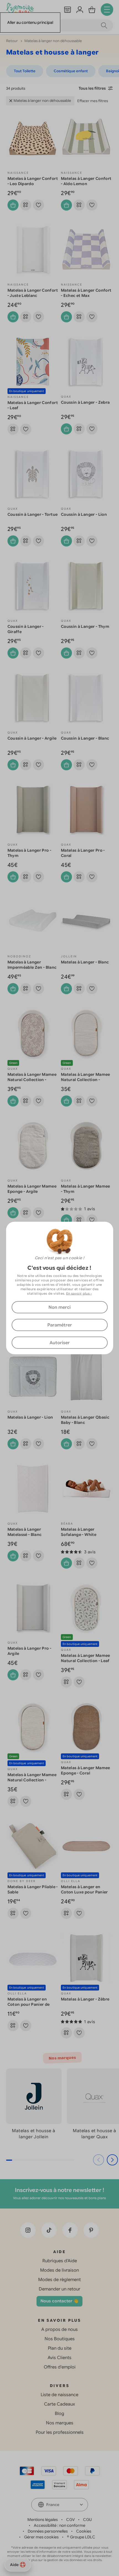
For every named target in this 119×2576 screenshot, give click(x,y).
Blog (59, 2414)
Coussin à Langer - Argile (32, 738)
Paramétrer (60, 1325)
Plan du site (60, 2348)
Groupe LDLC (83, 2537)
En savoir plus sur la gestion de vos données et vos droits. (60, 2560)
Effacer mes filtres (93, 101)
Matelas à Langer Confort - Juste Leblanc (33, 293)
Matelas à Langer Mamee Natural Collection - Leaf (86, 1658)
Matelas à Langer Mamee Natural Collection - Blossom (32, 1080)
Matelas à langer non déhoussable (42, 101)
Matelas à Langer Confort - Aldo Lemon (86, 181)
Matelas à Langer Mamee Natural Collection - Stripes (32, 1780)
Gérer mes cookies (41, 2537)
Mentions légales (43, 2520)
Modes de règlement (59, 2280)
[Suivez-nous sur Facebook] (70, 2230)
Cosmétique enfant (71, 71)
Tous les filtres (92, 88)
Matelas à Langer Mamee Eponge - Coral (86, 1770)
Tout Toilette (25, 71)
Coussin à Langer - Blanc (85, 738)
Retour (12, 41)
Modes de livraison (59, 2270)
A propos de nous (59, 2329)
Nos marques (60, 2423)
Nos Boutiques (60, 2339)
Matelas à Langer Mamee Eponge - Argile (32, 1189)
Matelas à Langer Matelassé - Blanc (25, 1532)
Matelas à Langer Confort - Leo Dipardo (33, 181)
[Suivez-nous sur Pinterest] (91, 2230)
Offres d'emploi (60, 2367)
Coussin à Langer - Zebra (85, 402)
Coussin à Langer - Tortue (33, 514)
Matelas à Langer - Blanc (85, 962)
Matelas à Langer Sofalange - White (79, 1532)
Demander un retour (59, 2289)
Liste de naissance (59, 2395)
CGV (70, 2520)
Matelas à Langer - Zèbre (85, 1999)
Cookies (84, 2531)
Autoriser (60, 1343)
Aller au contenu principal (30, 22)
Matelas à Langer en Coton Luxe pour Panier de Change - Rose (84, 1892)
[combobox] (60, 2505)
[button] (112, 2160)
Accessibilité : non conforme (59, 2525)
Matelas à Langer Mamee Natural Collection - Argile (86, 1080)
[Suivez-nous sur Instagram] (28, 2230)
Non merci (59, 1307)
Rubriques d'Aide (60, 2261)
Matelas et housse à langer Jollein (34, 2134)
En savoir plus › (79, 1293)
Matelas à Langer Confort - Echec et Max (86, 293)
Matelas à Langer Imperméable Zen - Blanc (32, 965)
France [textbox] (53, 2505)
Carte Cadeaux (59, 2404)
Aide (14, 2565)
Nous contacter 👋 (59, 2301)
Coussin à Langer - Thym (85, 626)
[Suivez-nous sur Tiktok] (49, 2230)
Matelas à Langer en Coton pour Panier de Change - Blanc (29, 2004)
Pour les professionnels (60, 2432)
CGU (87, 2520)
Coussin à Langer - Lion (84, 514)
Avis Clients (59, 2358)
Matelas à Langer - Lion (30, 1417)
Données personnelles (48, 2531)
